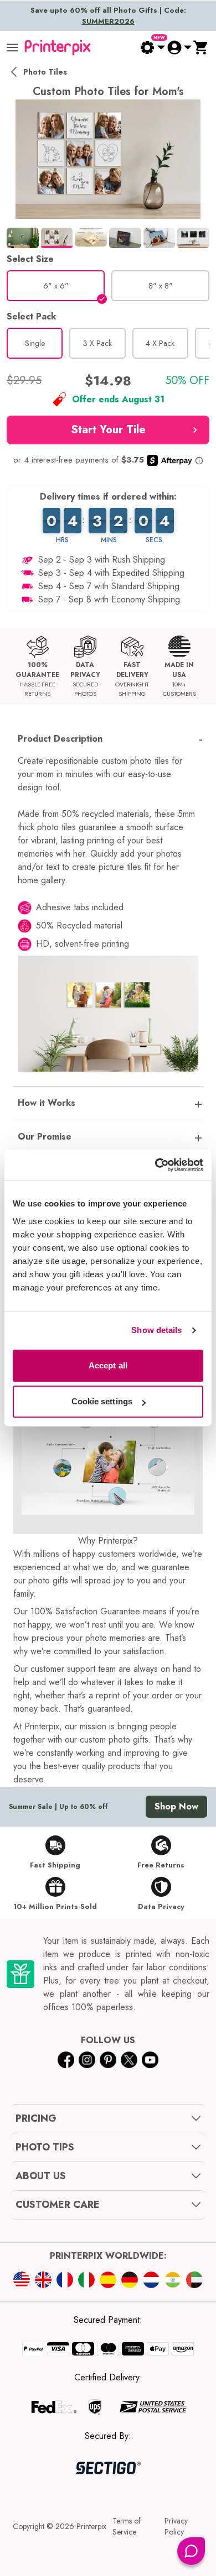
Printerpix (91, 2526)
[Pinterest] (108, 2060)
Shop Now (176, 1806)
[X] (129, 2060)
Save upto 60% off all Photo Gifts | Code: (108, 16)
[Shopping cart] (201, 48)
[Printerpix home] (58, 48)
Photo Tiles (45, 72)
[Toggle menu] (12, 48)
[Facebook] (66, 2060)
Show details (156, 1330)
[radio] (56, 286)
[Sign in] (179, 48)
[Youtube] (150, 2060)
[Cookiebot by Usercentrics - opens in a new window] (155, 1165)
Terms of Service (127, 2526)
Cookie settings (102, 1401)
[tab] (23, 238)
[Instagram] (87, 2060)
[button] (108, 430)
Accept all (108, 1365)
